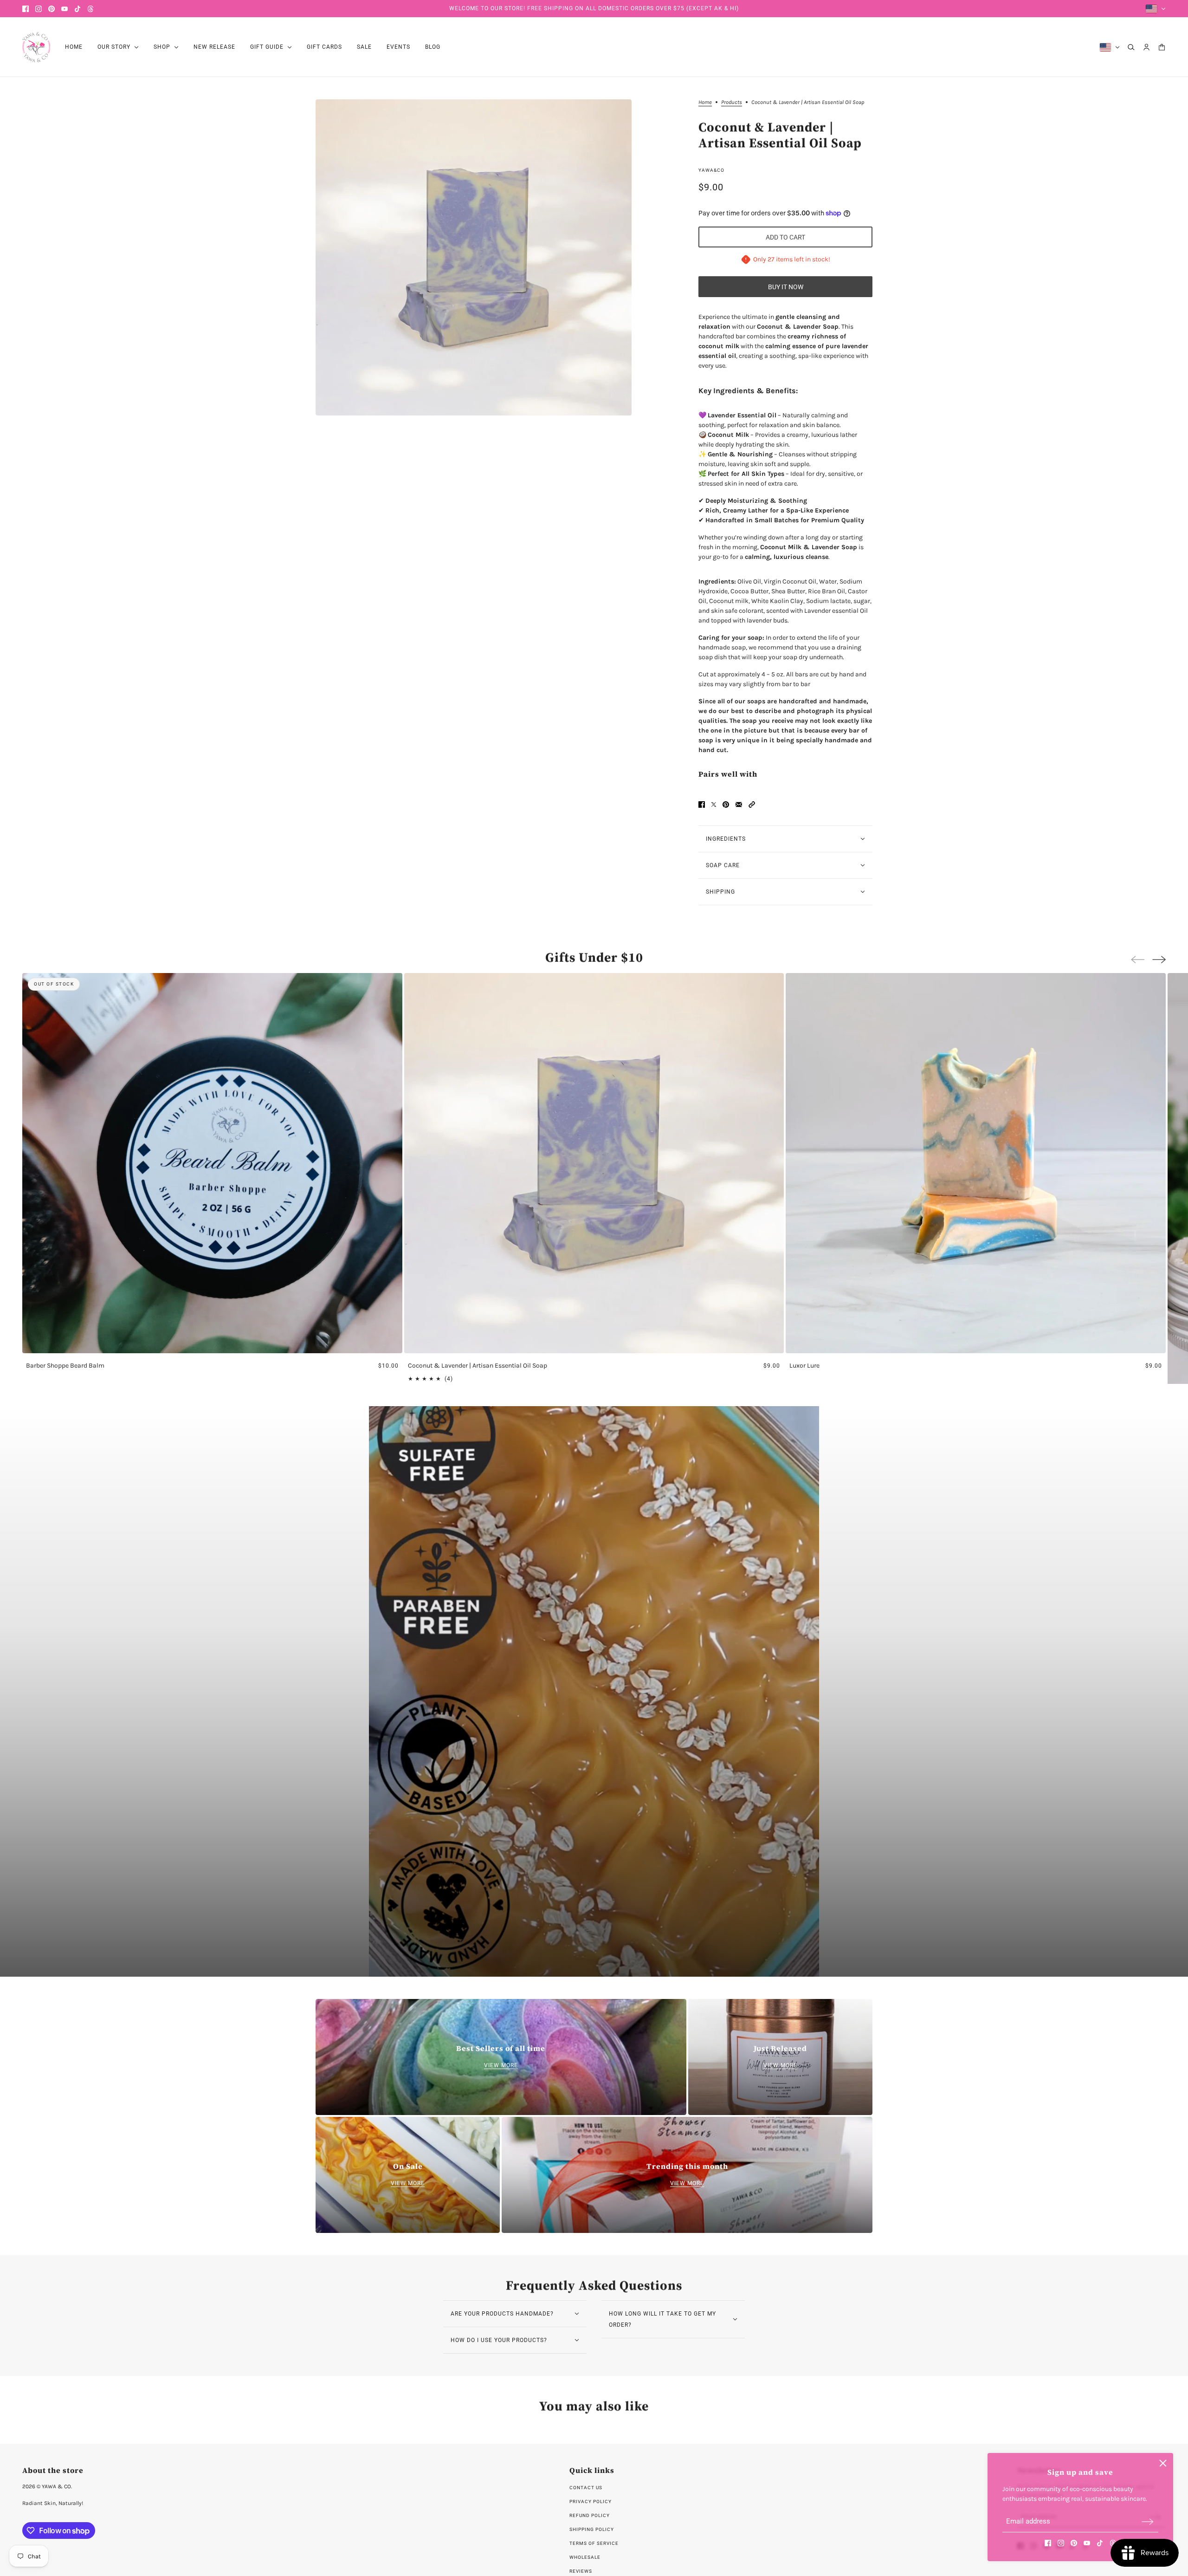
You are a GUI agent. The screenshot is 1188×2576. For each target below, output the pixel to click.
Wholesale (585, 2557)
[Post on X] (714, 805)
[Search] (1131, 47)
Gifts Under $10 (594, 957)
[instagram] (39, 9)
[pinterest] (52, 9)
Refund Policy (590, 2515)
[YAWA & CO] (36, 47)
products (732, 102)
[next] (1159, 960)
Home (705, 102)
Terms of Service (594, 2543)
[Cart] (1162, 47)
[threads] (90, 9)
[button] (752, 805)
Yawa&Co (711, 170)
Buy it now (786, 287)
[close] (1163, 2463)
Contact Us (586, 2488)
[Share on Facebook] (702, 805)
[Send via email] (739, 805)
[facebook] (26, 9)
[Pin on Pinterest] (726, 805)
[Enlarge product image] (474, 257)
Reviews (581, 2571)
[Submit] (1148, 2521)
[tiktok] (77, 9)
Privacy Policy (591, 2501)
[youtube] (65, 9)
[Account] (1146, 47)
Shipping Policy (592, 2529)
